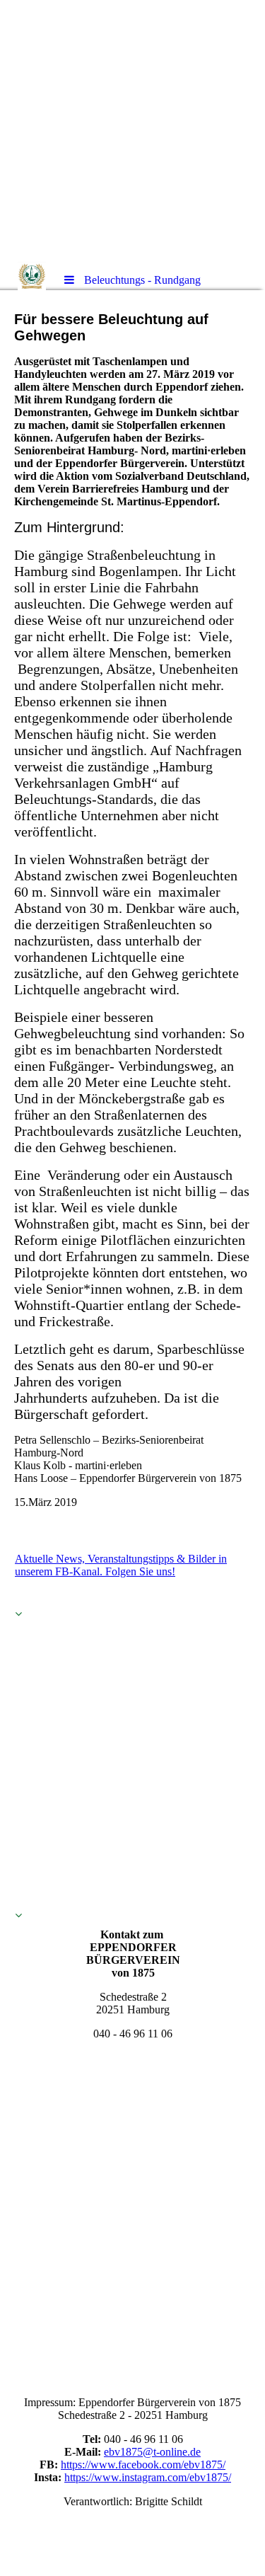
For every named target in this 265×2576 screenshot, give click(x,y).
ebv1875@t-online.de (152, 2452)
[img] (132, 131)
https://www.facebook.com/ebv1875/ (143, 2465)
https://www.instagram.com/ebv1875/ (148, 2477)
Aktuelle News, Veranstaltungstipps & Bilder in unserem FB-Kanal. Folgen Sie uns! (121, 1565)
